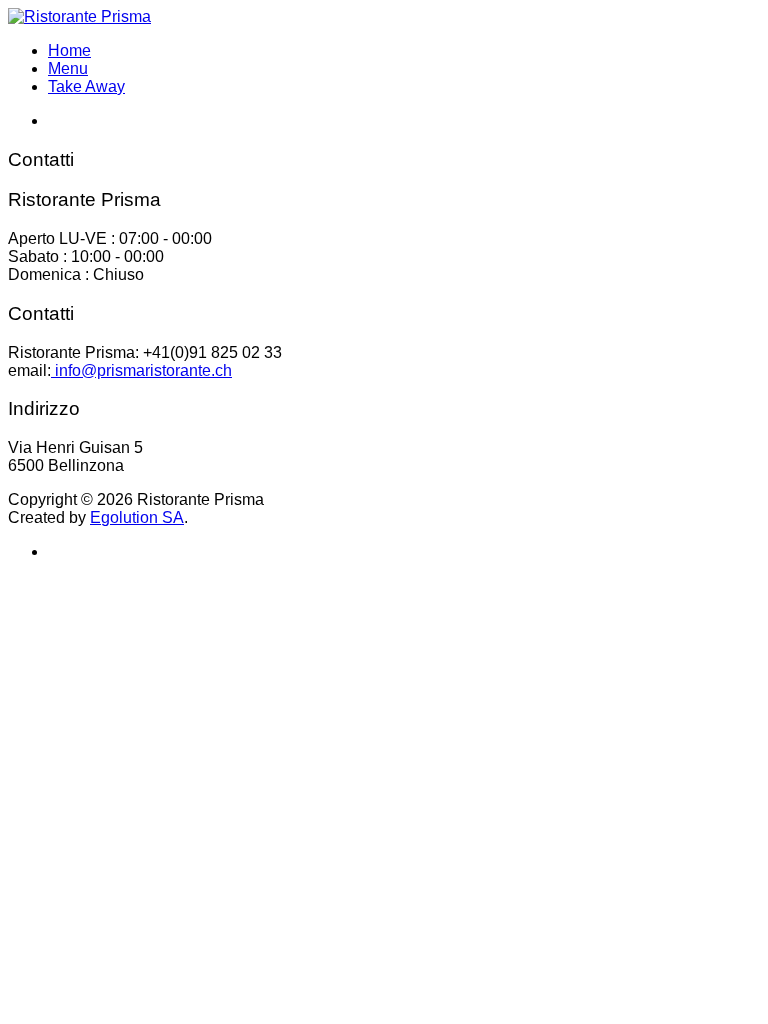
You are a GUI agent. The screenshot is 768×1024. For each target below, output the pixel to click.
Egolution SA (137, 517)
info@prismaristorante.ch (141, 370)
